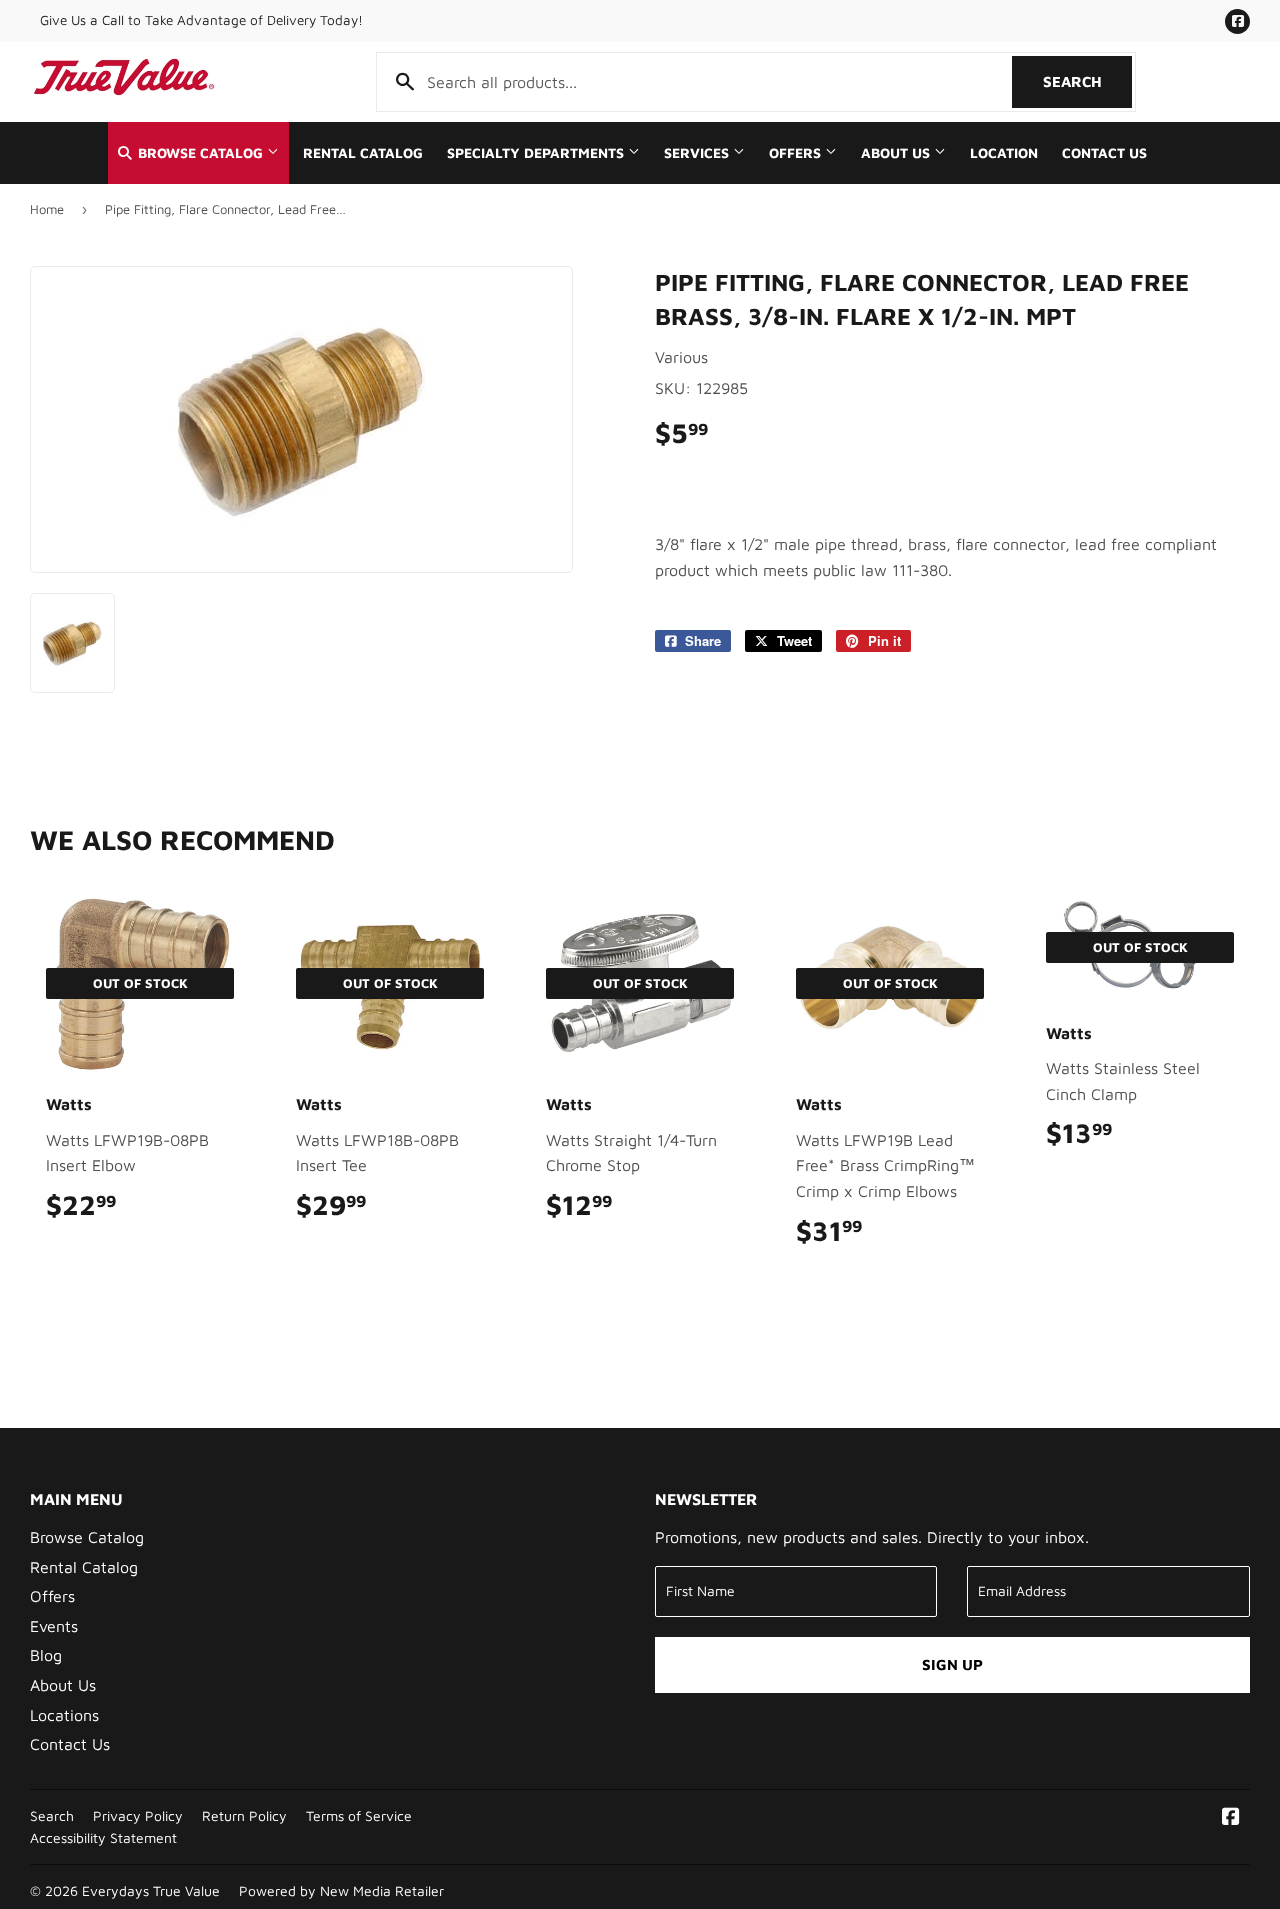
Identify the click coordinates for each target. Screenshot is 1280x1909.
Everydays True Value (151, 1891)
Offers (797, 153)
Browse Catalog (200, 153)
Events (54, 1626)
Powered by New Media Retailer (341, 1891)
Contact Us (1104, 153)
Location (1004, 153)
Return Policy (244, 1816)
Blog (46, 1655)
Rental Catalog (363, 153)
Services (698, 153)
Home (47, 209)
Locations (64, 1715)
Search (1087, 81)
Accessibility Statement (103, 1838)
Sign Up (952, 1664)
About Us (897, 153)
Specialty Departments (537, 153)
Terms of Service (359, 1816)
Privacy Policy (138, 1816)
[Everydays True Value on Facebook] (1231, 1818)
